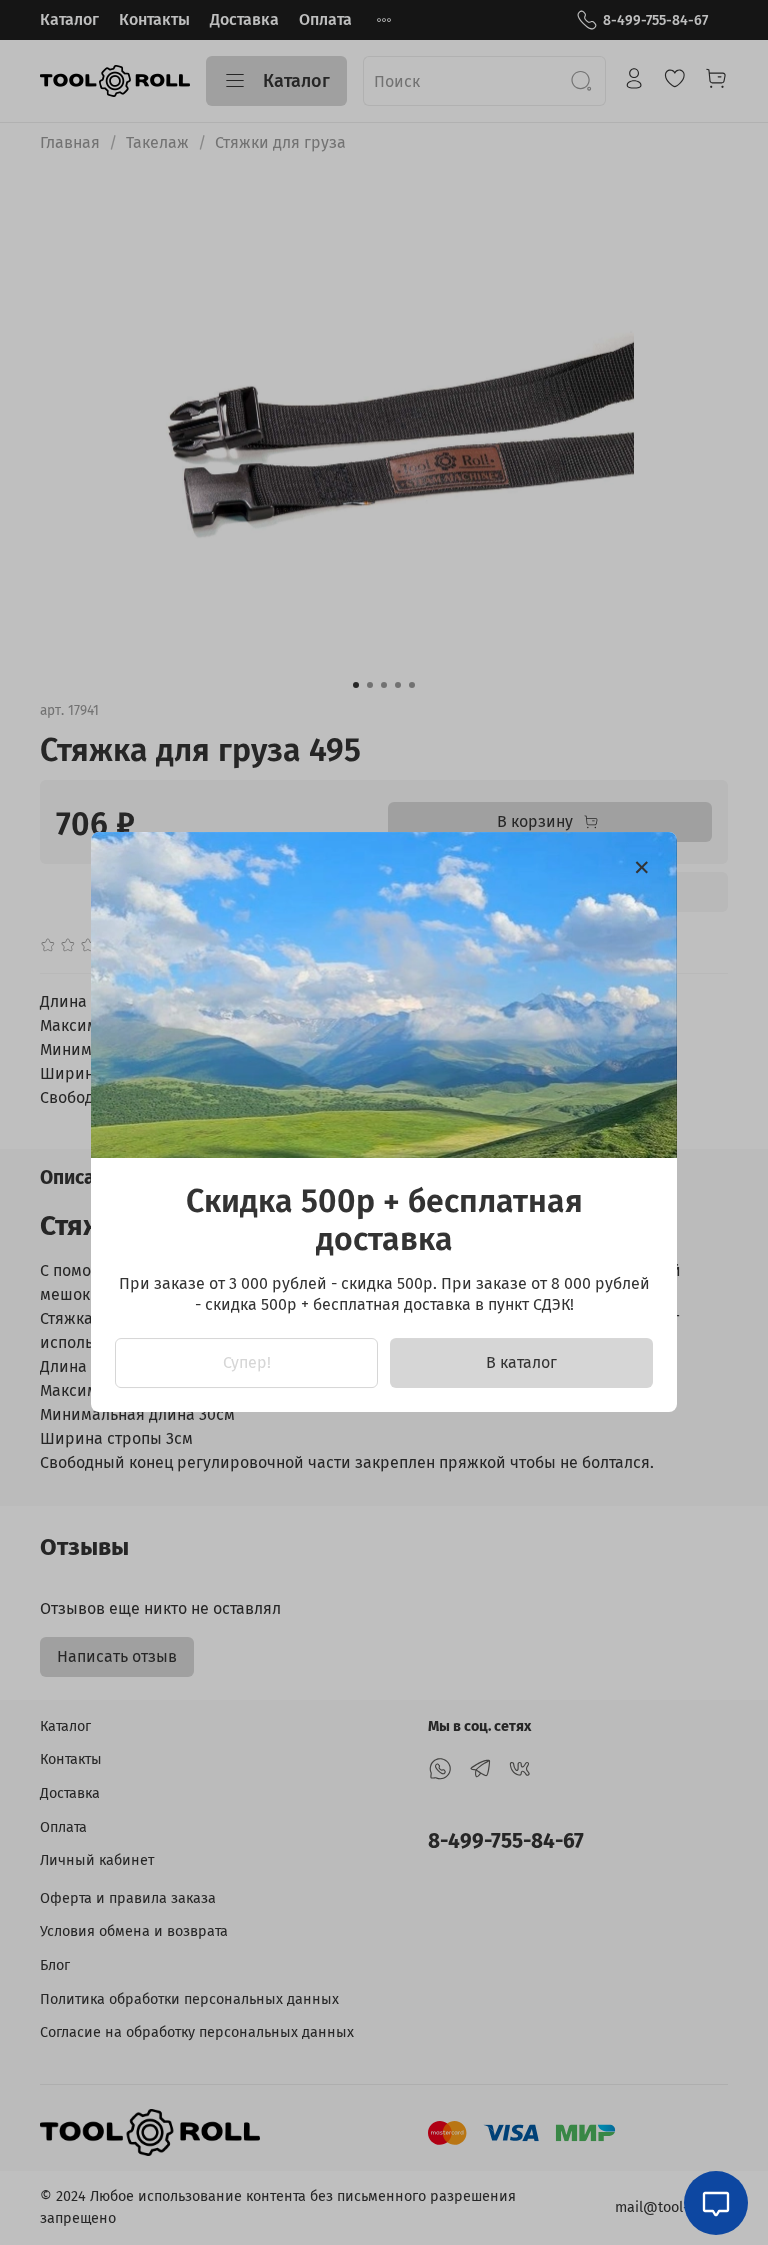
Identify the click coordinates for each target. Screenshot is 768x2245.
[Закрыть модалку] (642, 868)
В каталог (521, 1363)
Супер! (247, 1363)
